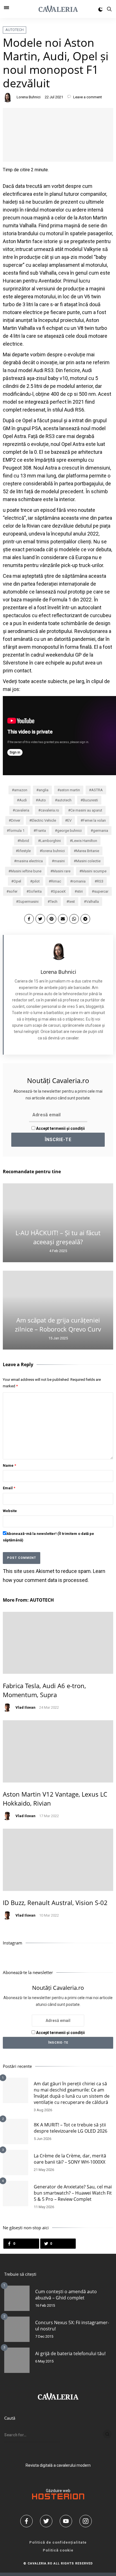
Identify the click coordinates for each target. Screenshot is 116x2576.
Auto (42, 800)
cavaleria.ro (50, 810)
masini (59, 861)
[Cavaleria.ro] (58, 9)
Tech (54, 902)
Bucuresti (90, 800)
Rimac (56, 881)
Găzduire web (58, 2491)
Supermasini (28, 902)
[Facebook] (28, 2521)
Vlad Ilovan (25, 1707)
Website (10, 1511)
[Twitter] (48, 2521)
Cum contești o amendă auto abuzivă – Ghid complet (66, 2295)
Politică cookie (58, 2550)
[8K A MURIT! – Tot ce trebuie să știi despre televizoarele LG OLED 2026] (15, 2132)
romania (79, 881)
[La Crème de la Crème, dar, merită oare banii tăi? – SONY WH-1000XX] (15, 2162)
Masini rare (62, 871)
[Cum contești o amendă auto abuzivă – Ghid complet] (17, 2298)
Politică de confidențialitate (58, 2542)
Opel (17, 881)
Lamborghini (51, 841)
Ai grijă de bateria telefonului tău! (70, 2353)
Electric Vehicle (44, 820)
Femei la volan (94, 820)
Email (9, 1488)
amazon (21, 790)
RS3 (100, 881)
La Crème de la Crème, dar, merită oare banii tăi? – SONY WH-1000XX (70, 2159)
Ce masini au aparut (86, 810)
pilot (36, 881)
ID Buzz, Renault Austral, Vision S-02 (55, 1902)
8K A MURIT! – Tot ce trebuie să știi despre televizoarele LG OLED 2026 (71, 2128)
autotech (64, 800)
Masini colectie (88, 861)
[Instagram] (88, 2521)
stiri (80, 891)
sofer (13, 891)
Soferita (35, 891)
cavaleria (22, 810)
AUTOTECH (14, 30)
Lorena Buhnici (29, 97)
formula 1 (17, 831)
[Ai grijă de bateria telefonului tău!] (17, 2360)
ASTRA (97, 790)
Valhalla (92, 902)
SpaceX (59, 891)
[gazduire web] (58, 2498)
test (72, 902)
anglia (43, 790)
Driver (16, 820)
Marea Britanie (88, 851)
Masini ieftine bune (26, 871)
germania (101, 831)
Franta (41, 831)
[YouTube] (68, 2521)
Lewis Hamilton (85, 841)
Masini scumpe (94, 871)
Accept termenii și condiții (60, 1128)
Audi (23, 800)
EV (69, 820)
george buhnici (69, 831)
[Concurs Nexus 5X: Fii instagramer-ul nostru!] (17, 2329)
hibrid (24, 841)
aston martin (70, 790)
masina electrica (30, 861)
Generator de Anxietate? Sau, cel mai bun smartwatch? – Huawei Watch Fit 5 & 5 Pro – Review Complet (73, 2193)
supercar (101, 891)
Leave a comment (87, 97)
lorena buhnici (53, 851)
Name (9, 1465)
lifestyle (24, 851)
